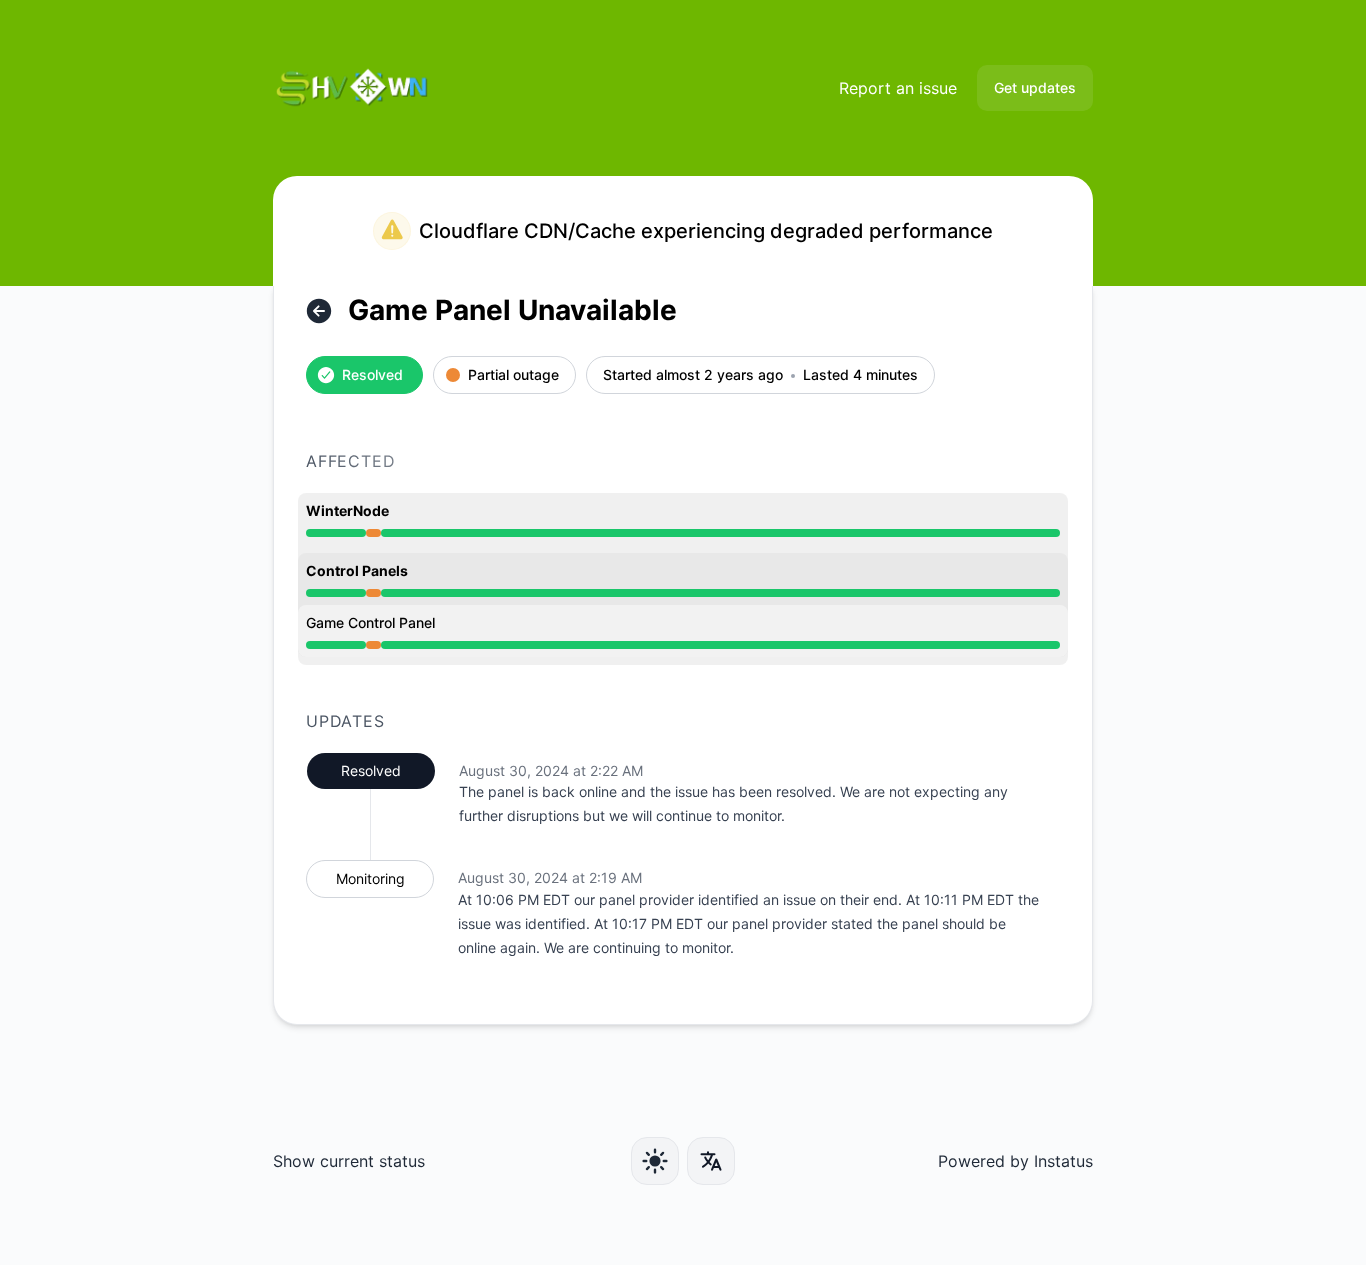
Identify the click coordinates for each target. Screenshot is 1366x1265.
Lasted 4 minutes (860, 375)
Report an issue (898, 88)
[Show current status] (319, 311)
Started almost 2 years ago (693, 375)
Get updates (1035, 87)
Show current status (349, 1161)
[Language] (711, 1161)
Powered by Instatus (1015, 1161)
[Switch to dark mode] (655, 1161)
